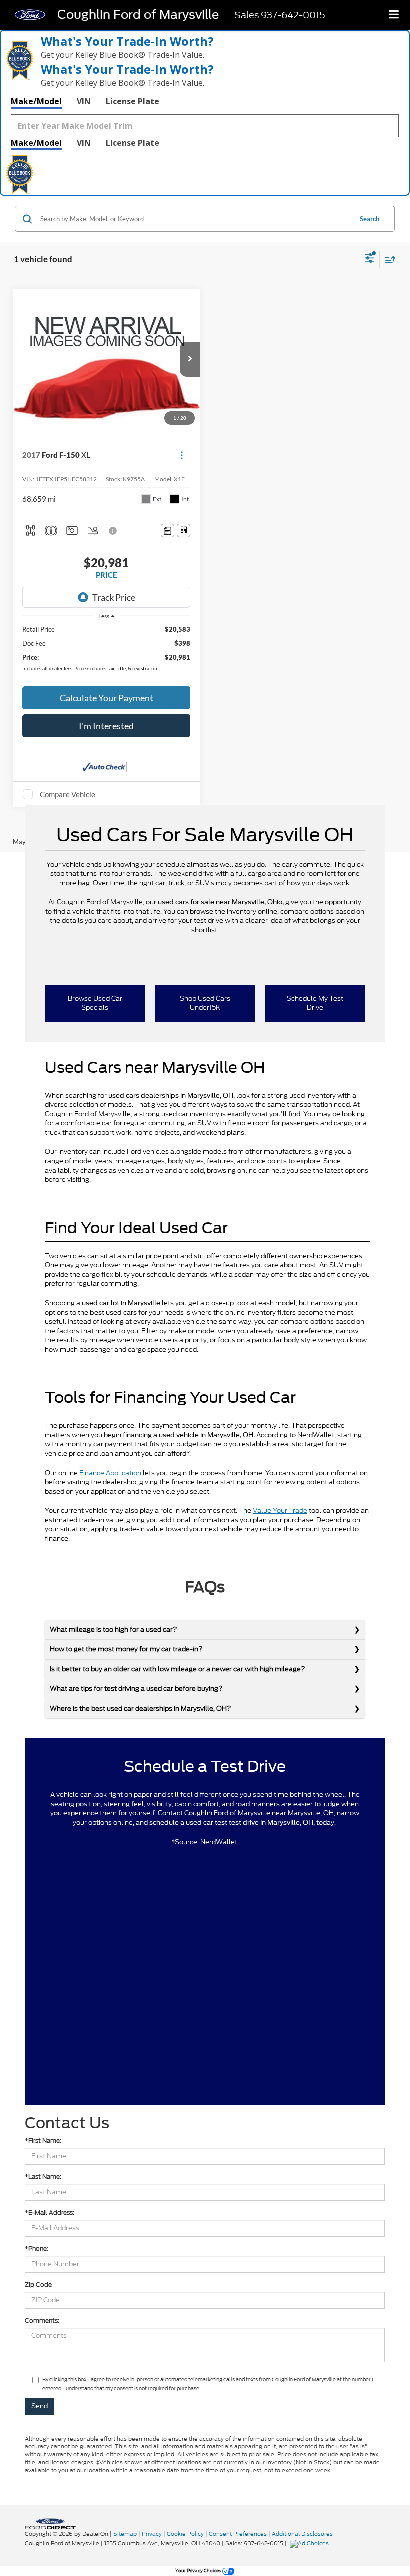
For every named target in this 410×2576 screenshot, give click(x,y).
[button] (190, 359)
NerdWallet (219, 1842)
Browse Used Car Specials (95, 1003)
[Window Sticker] (184, 530)
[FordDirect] (50, 2523)
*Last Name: (43, 2176)
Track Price (114, 597)
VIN (84, 101)
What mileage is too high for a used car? (114, 1629)
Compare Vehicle (68, 794)
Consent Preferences (238, 2534)
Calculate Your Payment (107, 698)
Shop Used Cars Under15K (205, 1003)
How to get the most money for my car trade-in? (126, 1649)
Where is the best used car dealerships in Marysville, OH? (141, 1708)
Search (370, 219)
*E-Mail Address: (50, 2212)
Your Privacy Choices (199, 2570)
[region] (107, 651)
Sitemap (125, 2534)
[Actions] (182, 455)
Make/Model (36, 101)
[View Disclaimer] (114, 531)
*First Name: (43, 2141)
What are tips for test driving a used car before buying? (136, 1688)
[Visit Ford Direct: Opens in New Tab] (311, 2543)
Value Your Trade (280, 1510)
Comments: (42, 2320)
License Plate (133, 101)
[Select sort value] (388, 260)
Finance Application (110, 1473)
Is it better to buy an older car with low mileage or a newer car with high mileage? (178, 1669)
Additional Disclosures (302, 2534)
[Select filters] (370, 259)
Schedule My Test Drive (315, 1003)
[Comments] (168, 530)
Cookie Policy (185, 2534)
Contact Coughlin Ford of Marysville (214, 1813)
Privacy (152, 2534)
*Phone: (37, 2248)
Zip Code (38, 2284)
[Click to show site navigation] (394, 15)
